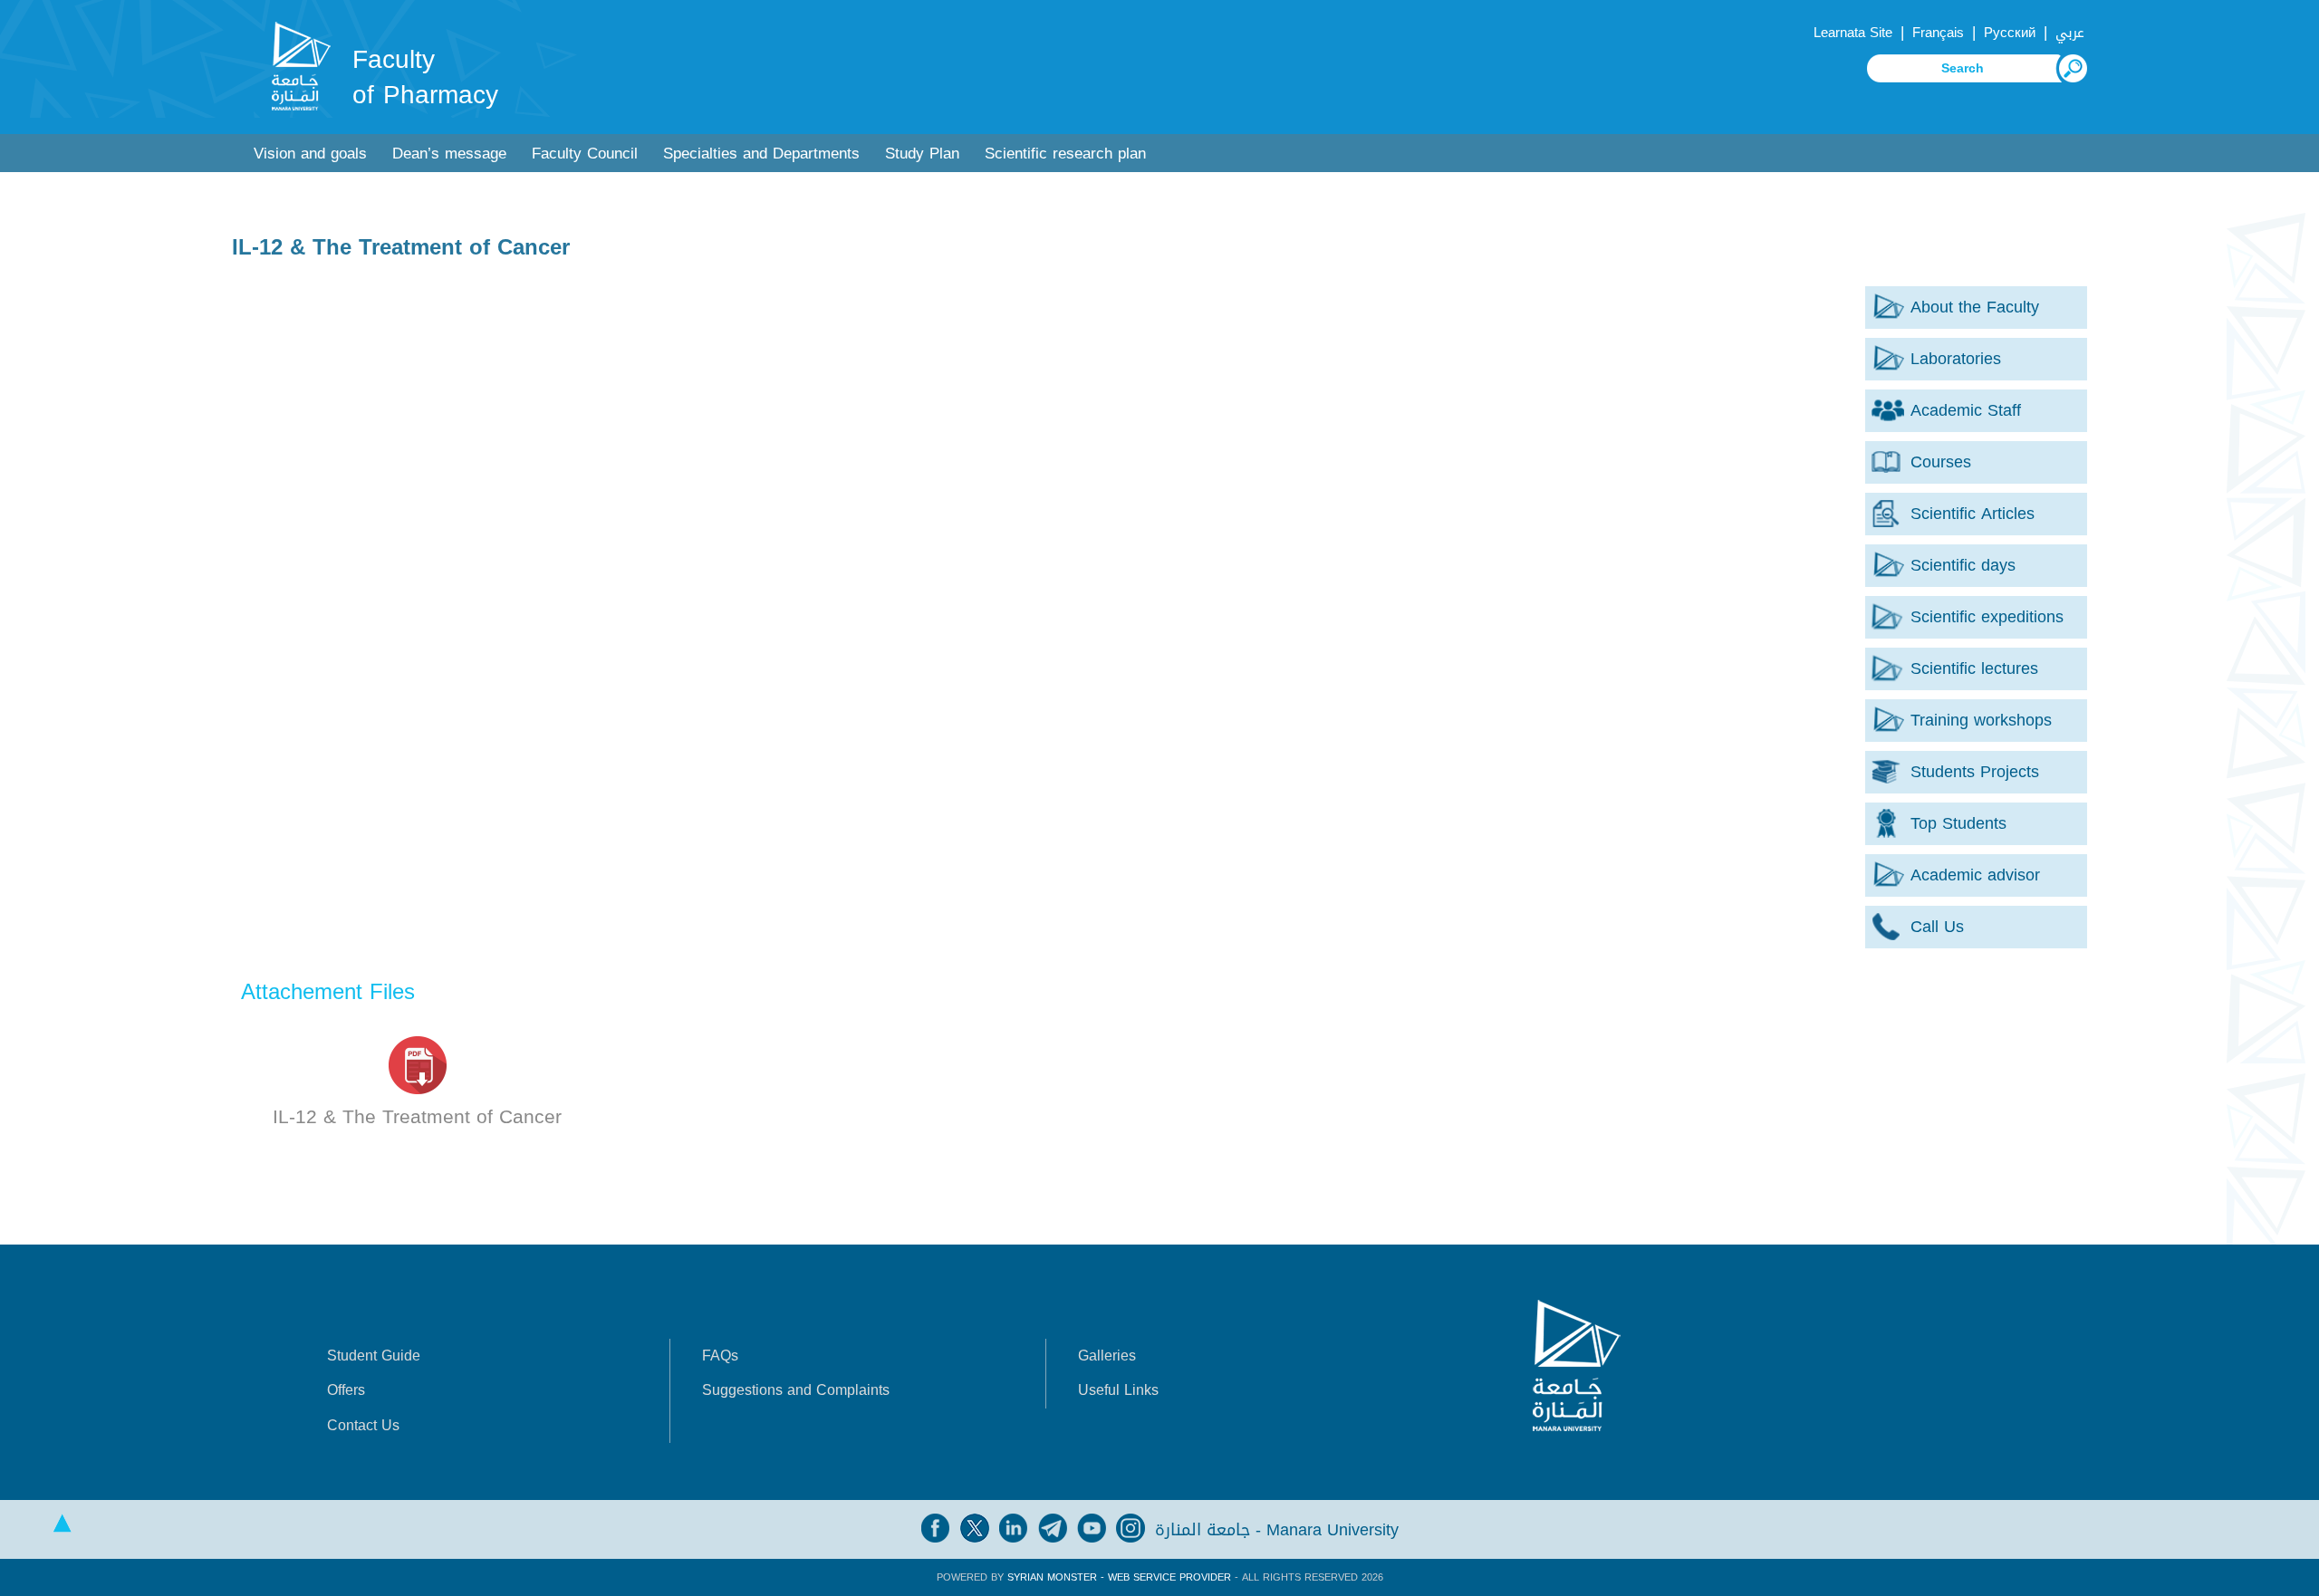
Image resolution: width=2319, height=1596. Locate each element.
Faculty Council (585, 154)
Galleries (1107, 1356)
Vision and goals (310, 154)
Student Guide (374, 1356)
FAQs (720, 1356)
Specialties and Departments (761, 154)
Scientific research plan (1065, 154)
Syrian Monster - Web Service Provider (1119, 1577)
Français (1938, 33)
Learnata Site (1853, 33)
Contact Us (363, 1425)
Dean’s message (449, 154)
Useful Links (1118, 1390)
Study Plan (922, 154)
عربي (2070, 33)
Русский (2010, 33)
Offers (346, 1390)
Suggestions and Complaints (796, 1390)
